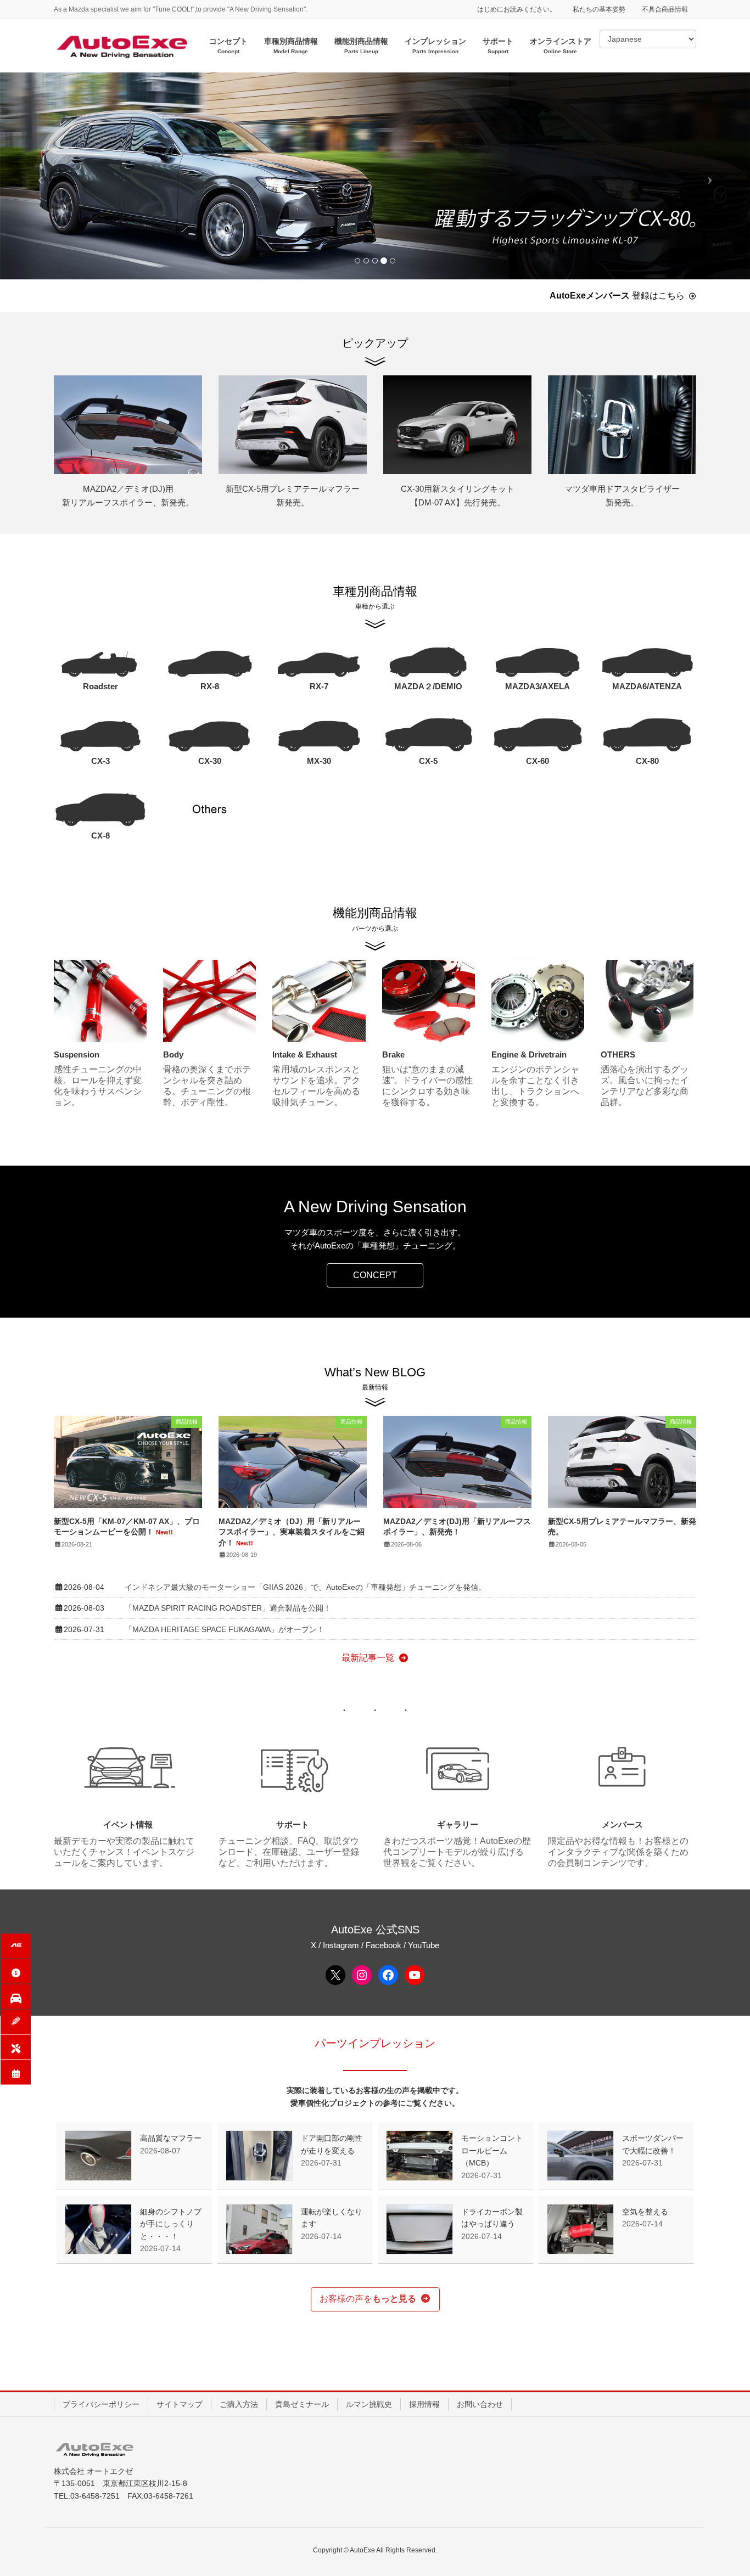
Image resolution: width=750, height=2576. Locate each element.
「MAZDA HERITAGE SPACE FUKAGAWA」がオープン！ (225, 1629)
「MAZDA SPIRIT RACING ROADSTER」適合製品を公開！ (228, 1608)
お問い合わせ (480, 2404)
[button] (375, 1275)
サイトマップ (180, 2404)
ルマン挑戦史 (369, 2404)
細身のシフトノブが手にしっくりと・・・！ (171, 2224)
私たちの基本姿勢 (599, 9)
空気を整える (645, 2212)
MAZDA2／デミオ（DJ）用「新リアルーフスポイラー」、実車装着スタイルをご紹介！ (292, 1532)
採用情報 (424, 2404)
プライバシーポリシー (101, 2404)
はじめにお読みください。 (517, 9)
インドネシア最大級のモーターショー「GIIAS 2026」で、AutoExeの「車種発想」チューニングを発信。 (305, 1587)
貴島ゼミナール (302, 2404)
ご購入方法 (239, 2404)
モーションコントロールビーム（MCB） (492, 2150)
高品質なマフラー (171, 2138)
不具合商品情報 (665, 9)
